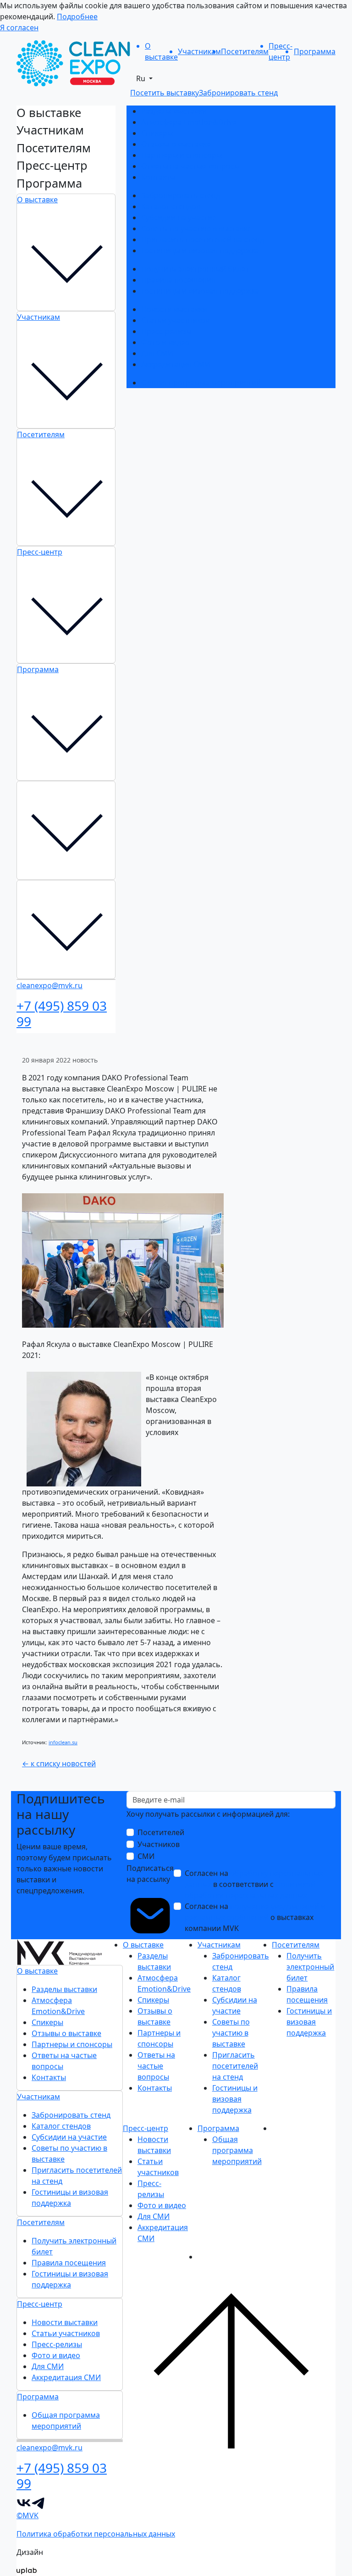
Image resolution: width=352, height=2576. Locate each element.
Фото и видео (165, 342)
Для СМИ (157, 353)
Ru (142, 78)
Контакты (158, 177)
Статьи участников (175, 320)
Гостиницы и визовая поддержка (200, 250)
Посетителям (41, 434)
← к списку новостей (59, 1764)
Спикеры (157, 133)
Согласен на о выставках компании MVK (255, 1917)
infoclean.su (63, 1742)
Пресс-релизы (166, 331)
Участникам (38, 317)
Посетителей (161, 1832)
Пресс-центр (40, 552)
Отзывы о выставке (176, 144)
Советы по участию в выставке (196, 228)
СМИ (146, 1856)
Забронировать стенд (181, 195)
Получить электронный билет (195, 269)
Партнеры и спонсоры (181, 155)
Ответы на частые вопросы (190, 166)
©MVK (27, 2515)
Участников (159, 1844)
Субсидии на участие (179, 217)
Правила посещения (178, 280)
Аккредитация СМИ (176, 364)
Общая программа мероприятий (201, 383)
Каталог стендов (171, 206)
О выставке (37, 200)
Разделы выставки (174, 111)
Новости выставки (174, 309)
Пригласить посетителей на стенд (203, 239)
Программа (38, 669)
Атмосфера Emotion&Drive (189, 122)
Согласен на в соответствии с (254, 1884)
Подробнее (77, 17)
